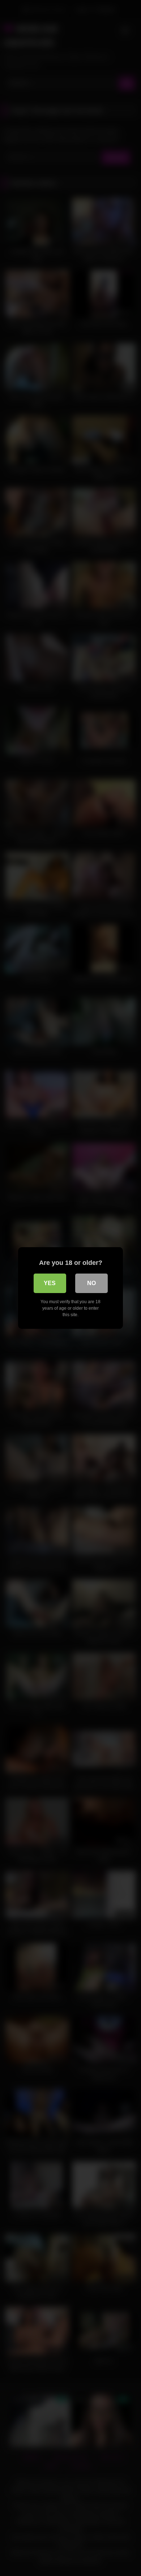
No (91, 1283)
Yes (50, 1283)
